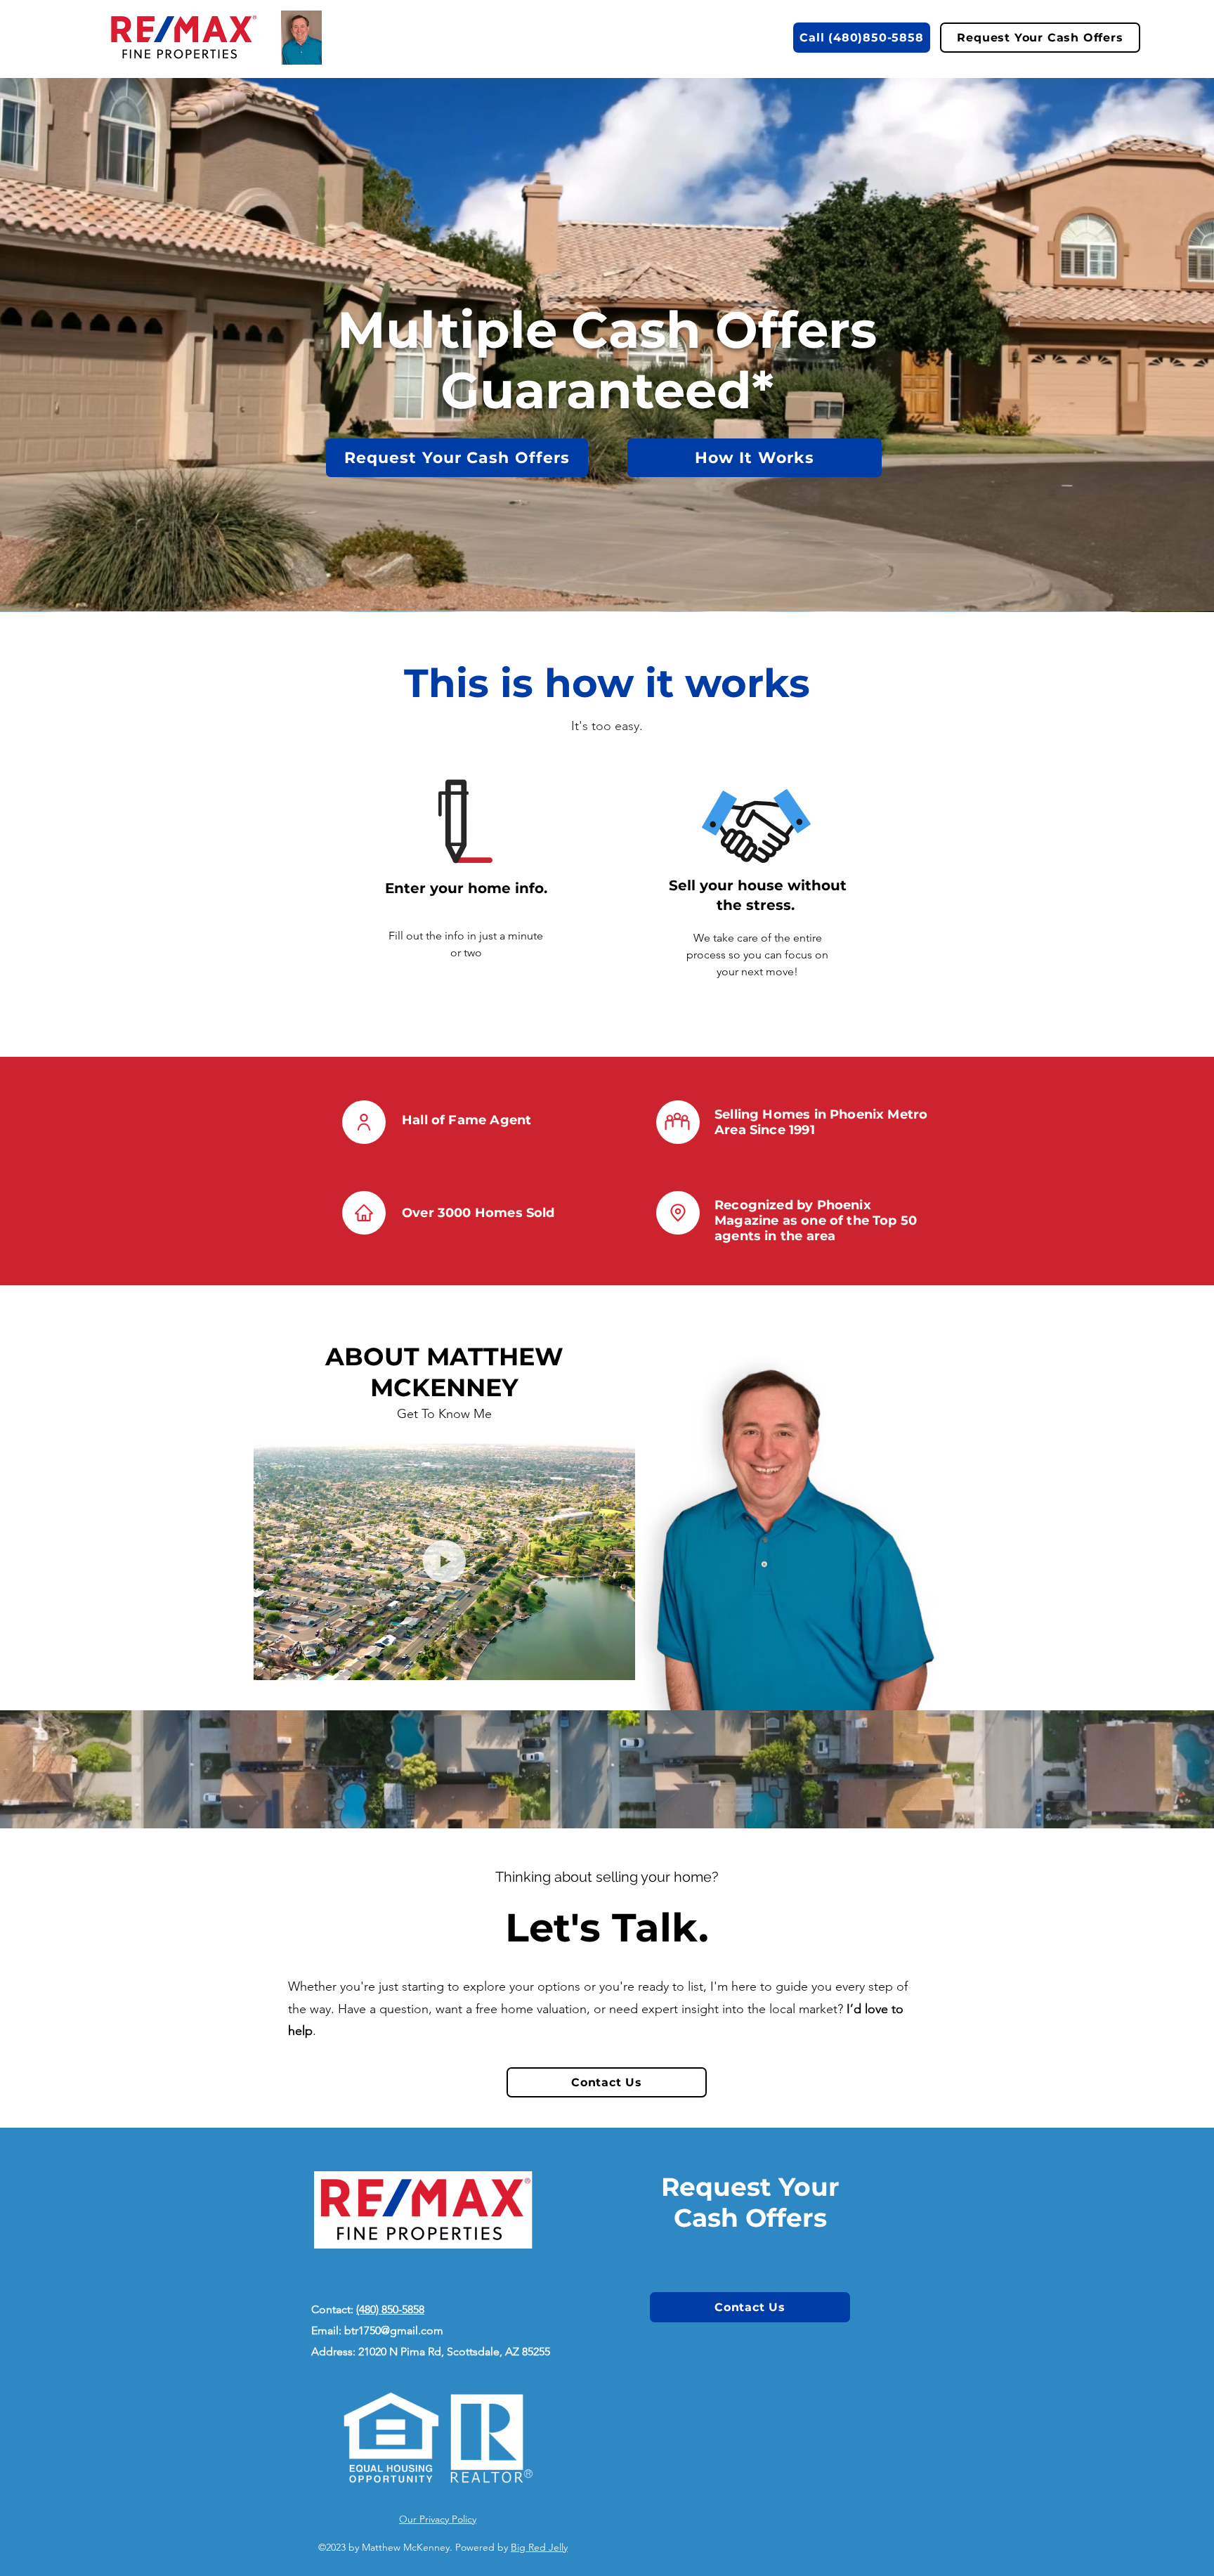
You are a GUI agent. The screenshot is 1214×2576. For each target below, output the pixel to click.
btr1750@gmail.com (394, 2330)
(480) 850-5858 (390, 2309)
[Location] (678, 1213)
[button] (755, 458)
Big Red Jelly (539, 2547)
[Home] (364, 1213)
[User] (364, 1122)
